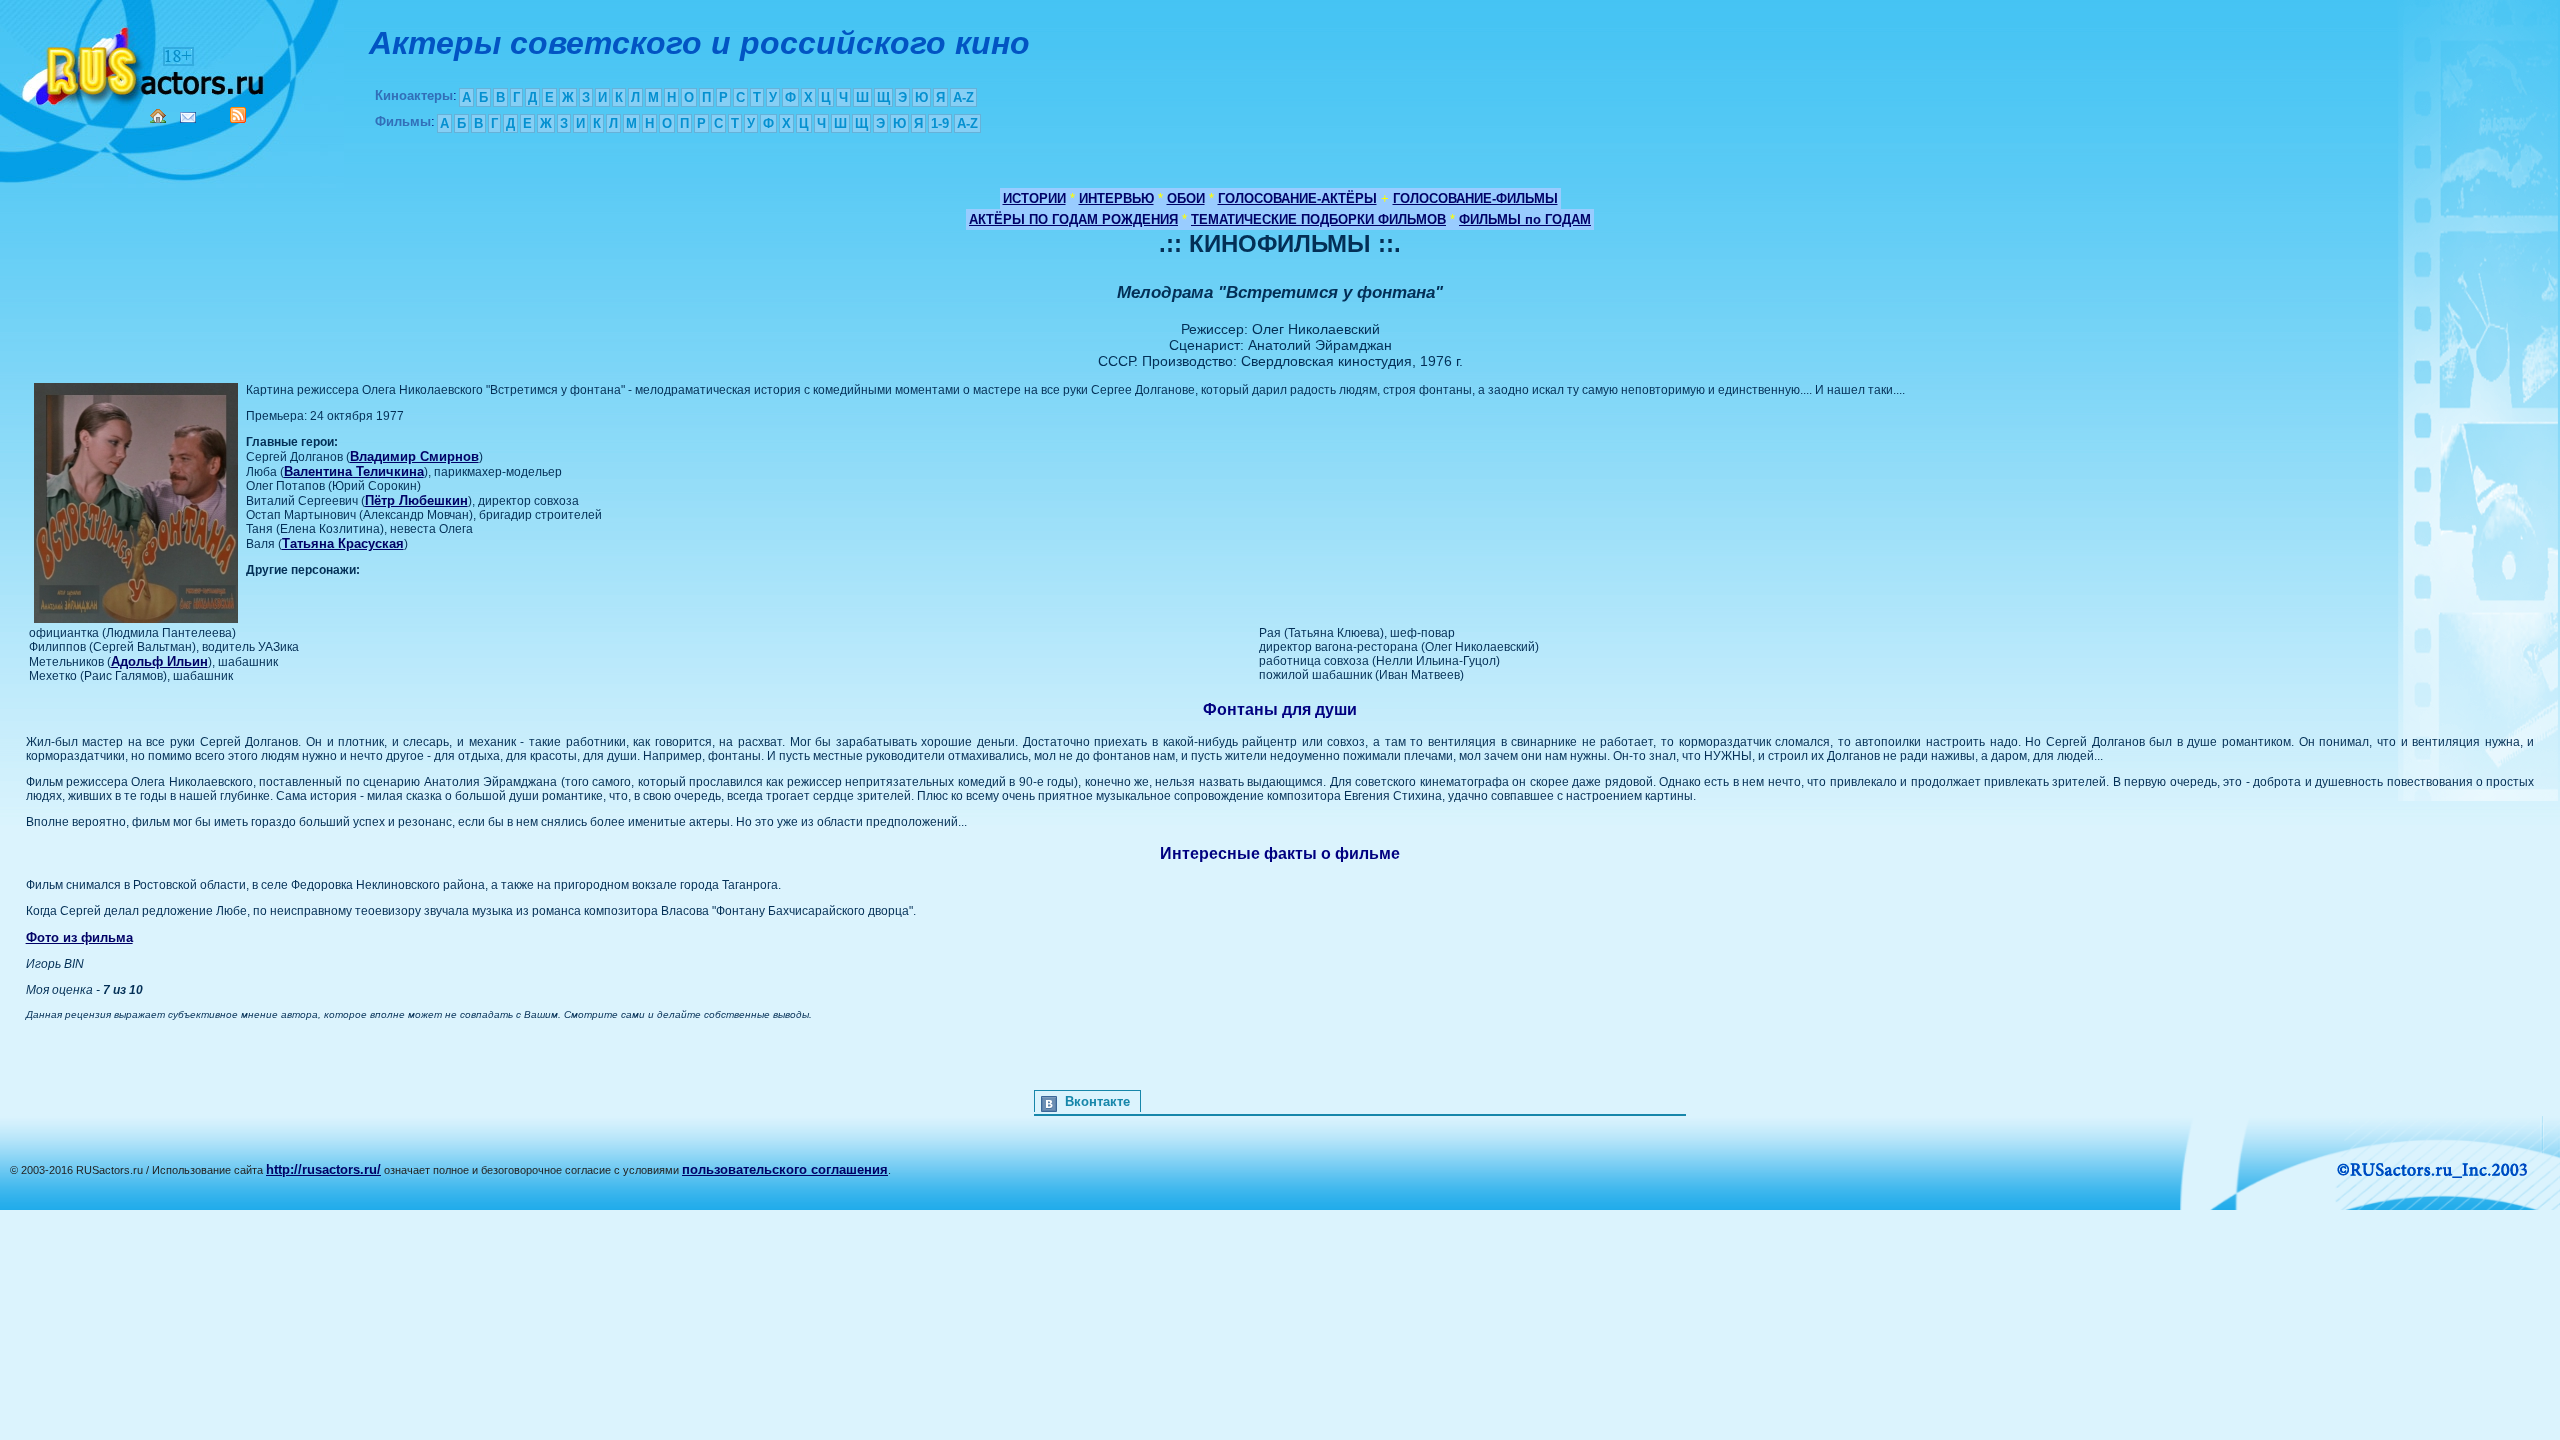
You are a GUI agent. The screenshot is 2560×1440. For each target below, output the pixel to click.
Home (158, 116)
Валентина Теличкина (354, 471)
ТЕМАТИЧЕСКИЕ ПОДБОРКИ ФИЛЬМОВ (1318, 219)
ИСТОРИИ (1034, 198)
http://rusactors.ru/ (323, 1169)
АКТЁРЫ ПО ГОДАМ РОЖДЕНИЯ (1073, 219)
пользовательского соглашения (785, 1169)
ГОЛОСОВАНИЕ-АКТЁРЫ (1297, 198)
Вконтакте (1097, 1101)
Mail (188, 117)
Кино (145, 62)
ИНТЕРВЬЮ (1116, 198)
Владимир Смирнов (414, 456)
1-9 (940, 123)
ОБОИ (1186, 198)
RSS (238, 115)
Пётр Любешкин (416, 500)
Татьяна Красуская (343, 543)
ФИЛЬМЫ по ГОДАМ (1525, 219)
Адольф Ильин (159, 661)
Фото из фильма (79, 937)
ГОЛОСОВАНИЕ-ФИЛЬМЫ (1475, 198)
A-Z (963, 97)
